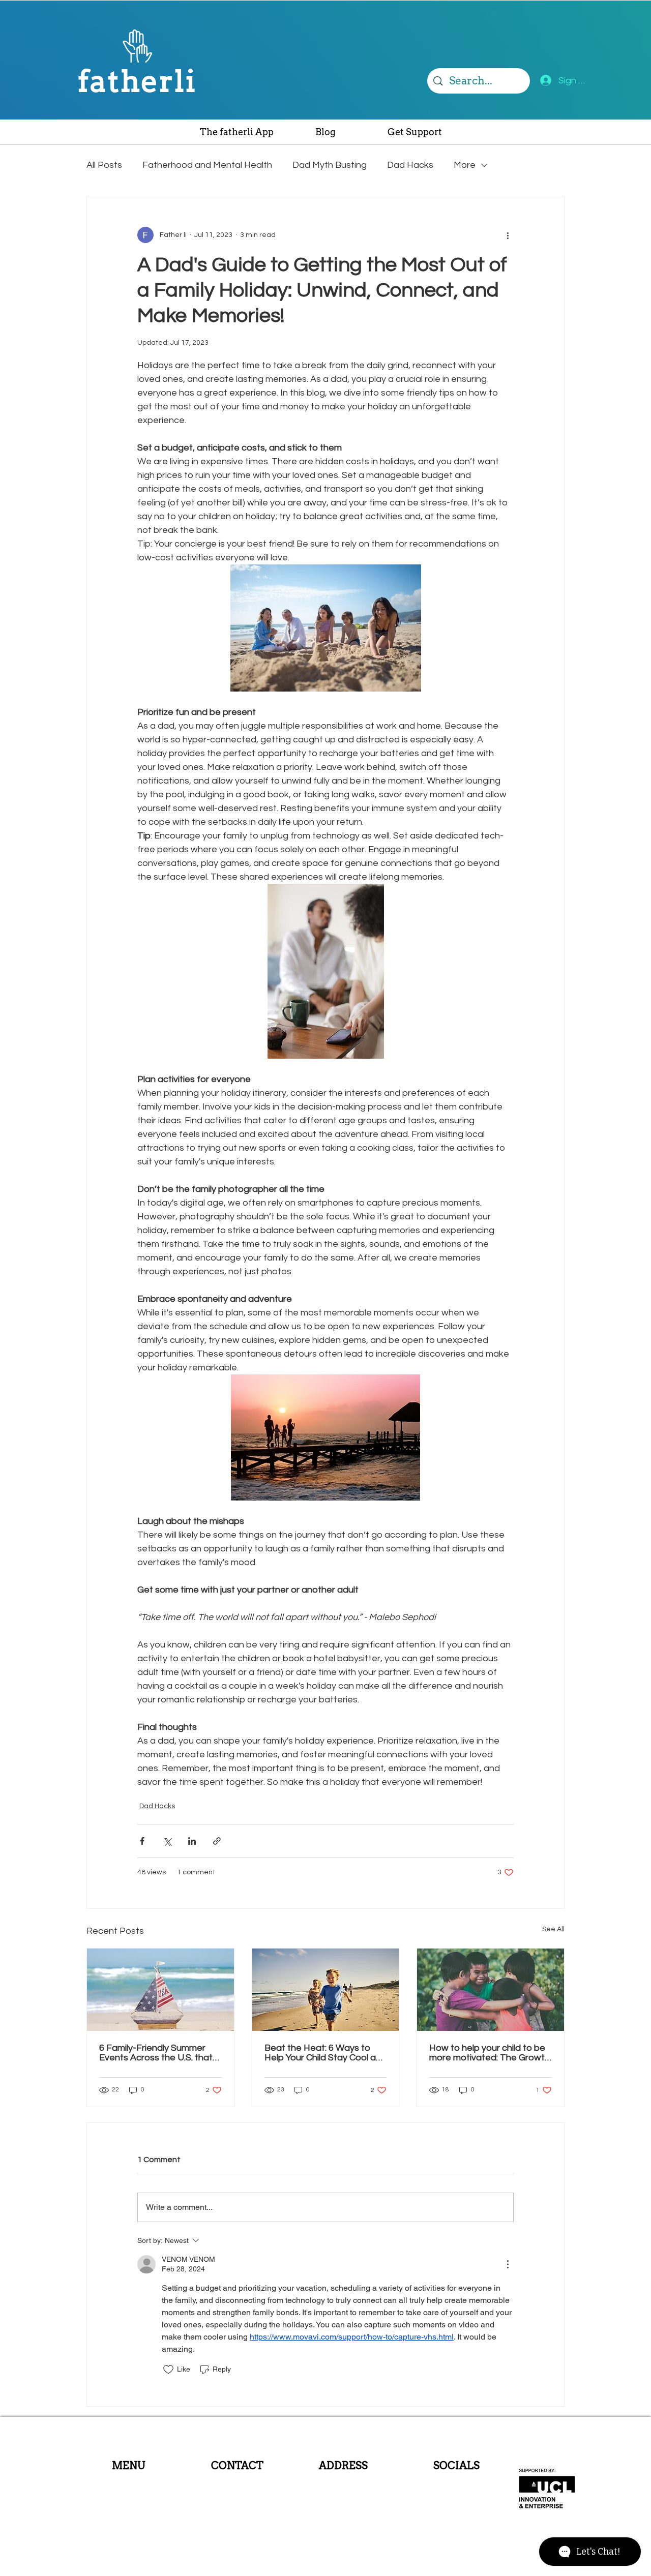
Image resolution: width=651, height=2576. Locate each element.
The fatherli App (129, 2479)
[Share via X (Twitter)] (167, 1841)
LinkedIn (456, 2503)
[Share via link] (217, 1841)
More (465, 165)
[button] (415, 135)
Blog (128, 2493)
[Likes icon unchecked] (168, 2370)
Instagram (456, 2481)
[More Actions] (508, 2264)
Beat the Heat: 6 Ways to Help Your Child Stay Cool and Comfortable (325, 2053)
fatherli (137, 81)
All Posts (104, 165)
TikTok (456, 2514)
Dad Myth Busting (330, 165)
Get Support (128, 2506)
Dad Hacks (410, 165)
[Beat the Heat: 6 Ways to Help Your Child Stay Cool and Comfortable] (326, 1990)
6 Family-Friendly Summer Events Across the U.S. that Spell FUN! (156, 2053)
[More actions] (508, 235)
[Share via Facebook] (142, 1841)
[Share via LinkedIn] (192, 1841)
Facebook (456, 2492)
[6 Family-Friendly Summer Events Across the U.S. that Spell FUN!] (160, 1990)
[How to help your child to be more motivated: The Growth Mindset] (491, 1990)
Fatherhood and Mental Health (207, 165)
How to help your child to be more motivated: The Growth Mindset (490, 2053)
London (340, 2489)
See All (553, 1929)
